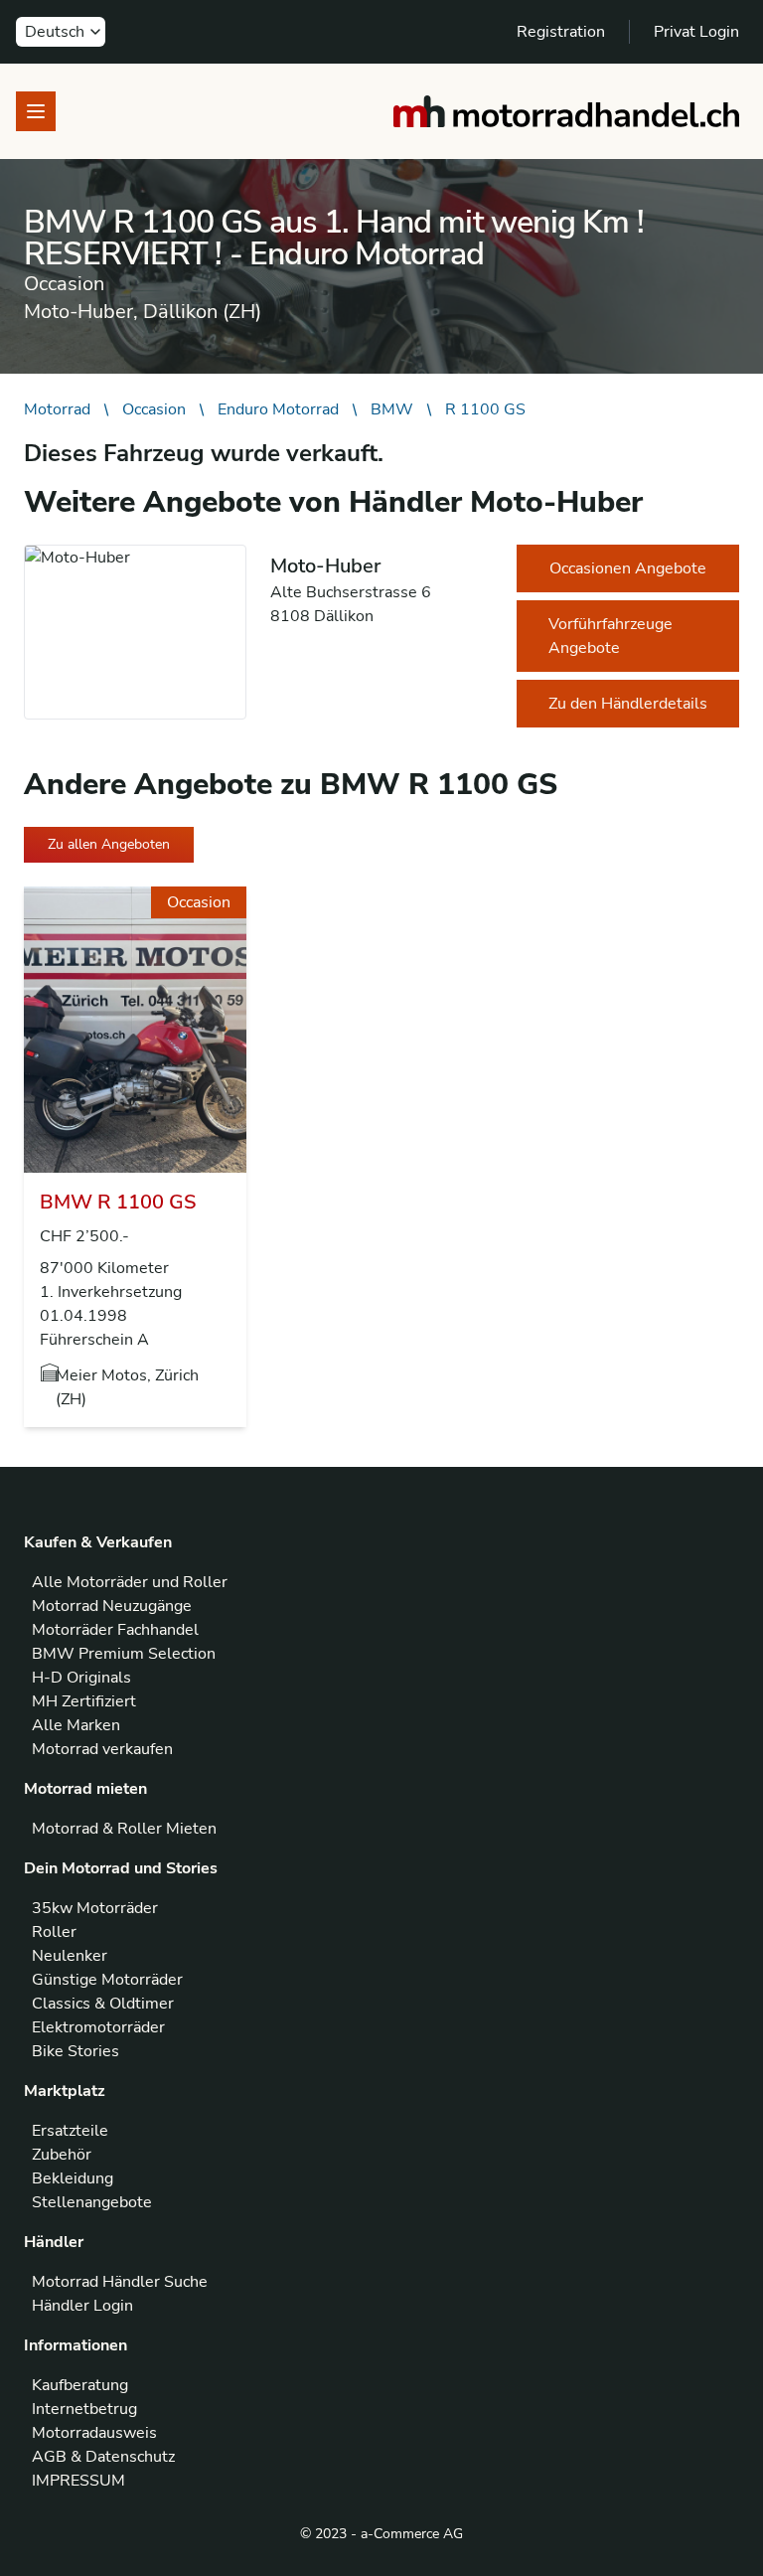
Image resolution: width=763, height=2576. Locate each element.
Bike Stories (76, 2051)
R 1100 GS (485, 409)
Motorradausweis (94, 2433)
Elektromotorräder (98, 2027)
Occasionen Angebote (628, 568)
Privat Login (696, 32)
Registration (561, 32)
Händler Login (82, 2306)
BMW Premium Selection (124, 1654)
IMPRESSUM (78, 2481)
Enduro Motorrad (278, 409)
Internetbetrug (84, 2409)
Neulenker (70, 1956)
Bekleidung (73, 2178)
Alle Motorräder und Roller (130, 1582)
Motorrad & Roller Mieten (124, 1829)
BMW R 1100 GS (118, 1202)
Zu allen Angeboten (109, 844)
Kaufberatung (80, 2385)
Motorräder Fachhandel (115, 1630)
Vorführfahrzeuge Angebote (610, 636)
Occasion (154, 409)
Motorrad (57, 409)
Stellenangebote (92, 2202)
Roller (54, 1932)
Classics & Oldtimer (103, 2004)
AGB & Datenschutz (103, 2457)
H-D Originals (81, 1678)
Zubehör (62, 2155)
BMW (392, 409)
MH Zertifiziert (84, 1701)
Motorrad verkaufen (102, 1749)
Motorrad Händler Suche (120, 2282)
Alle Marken (76, 1725)
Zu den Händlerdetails (628, 704)
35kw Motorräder (95, 1908)
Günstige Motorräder (107, 1980)
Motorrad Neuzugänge (112, 1606)
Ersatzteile (70, 2131)
